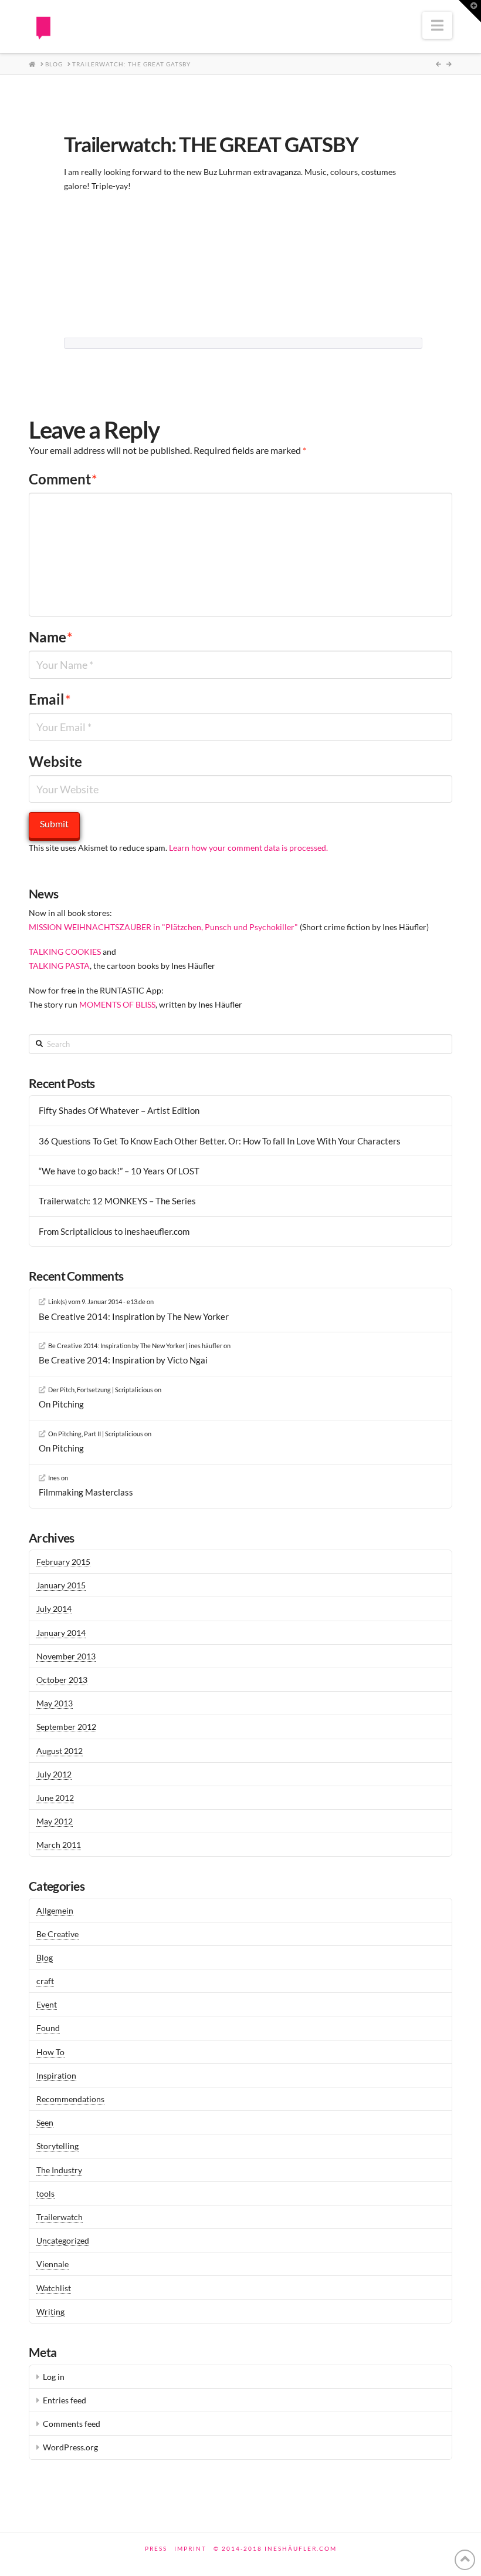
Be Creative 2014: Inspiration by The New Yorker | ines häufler (135, 1346)
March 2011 (59, 1845)
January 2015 (61, 1585)
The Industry (59, 2170)
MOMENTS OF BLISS (117, 1004)
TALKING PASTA (59, 966)
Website (55, 761)
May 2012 (55, 1821)
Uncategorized (63, 2240)
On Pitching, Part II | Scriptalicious (96, 1434)
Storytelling (57, 2146)
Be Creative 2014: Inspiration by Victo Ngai (123, 1360)
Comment (63, 479)
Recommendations (70, 2099)
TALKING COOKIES (65, 952)
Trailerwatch (60, 2217)
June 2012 (55, 1798)
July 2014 (54, 1609)
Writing (50, 2311)
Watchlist (54, 2288)
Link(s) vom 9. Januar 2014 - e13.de (97, 1302)
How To (50, 2052)
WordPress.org (70, 2447)
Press (156, 2548)
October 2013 (62, 1680)
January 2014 (61, 1633)
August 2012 (60, 1751)
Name (51, 637)
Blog (45, 1957)
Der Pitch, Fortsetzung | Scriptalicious (101, 1390)
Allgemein (55, 1910)
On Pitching (61, 1404)
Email (50, 699)
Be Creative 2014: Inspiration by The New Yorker (134, 1316)
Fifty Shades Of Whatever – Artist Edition (119, 1110)
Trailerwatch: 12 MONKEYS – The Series (117, 1201)
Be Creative (57, 1934)
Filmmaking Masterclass (86, 1492)
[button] (437, 25)
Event (47, 2004)
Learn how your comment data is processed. (248, 848)
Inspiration (56, 2075)
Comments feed (72, 2424)
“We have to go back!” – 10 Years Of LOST (119, 1171)
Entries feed (65, 2400)
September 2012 (66, 1727)
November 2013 (66, 1656)
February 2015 (63, 1562)
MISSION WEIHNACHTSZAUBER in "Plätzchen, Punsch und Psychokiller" (163, 927)
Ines (54, 1478)
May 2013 (55, 1703)
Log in (54, 2377)
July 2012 (54, 1774)
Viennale (52, 2264)
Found (48, 2028)
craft (45, 1981)
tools (45, 2193)
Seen (45, 2122)
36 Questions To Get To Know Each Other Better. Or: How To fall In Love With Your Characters (220, 1141)
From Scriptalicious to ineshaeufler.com (114, 1231)
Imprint (190, 2548)
